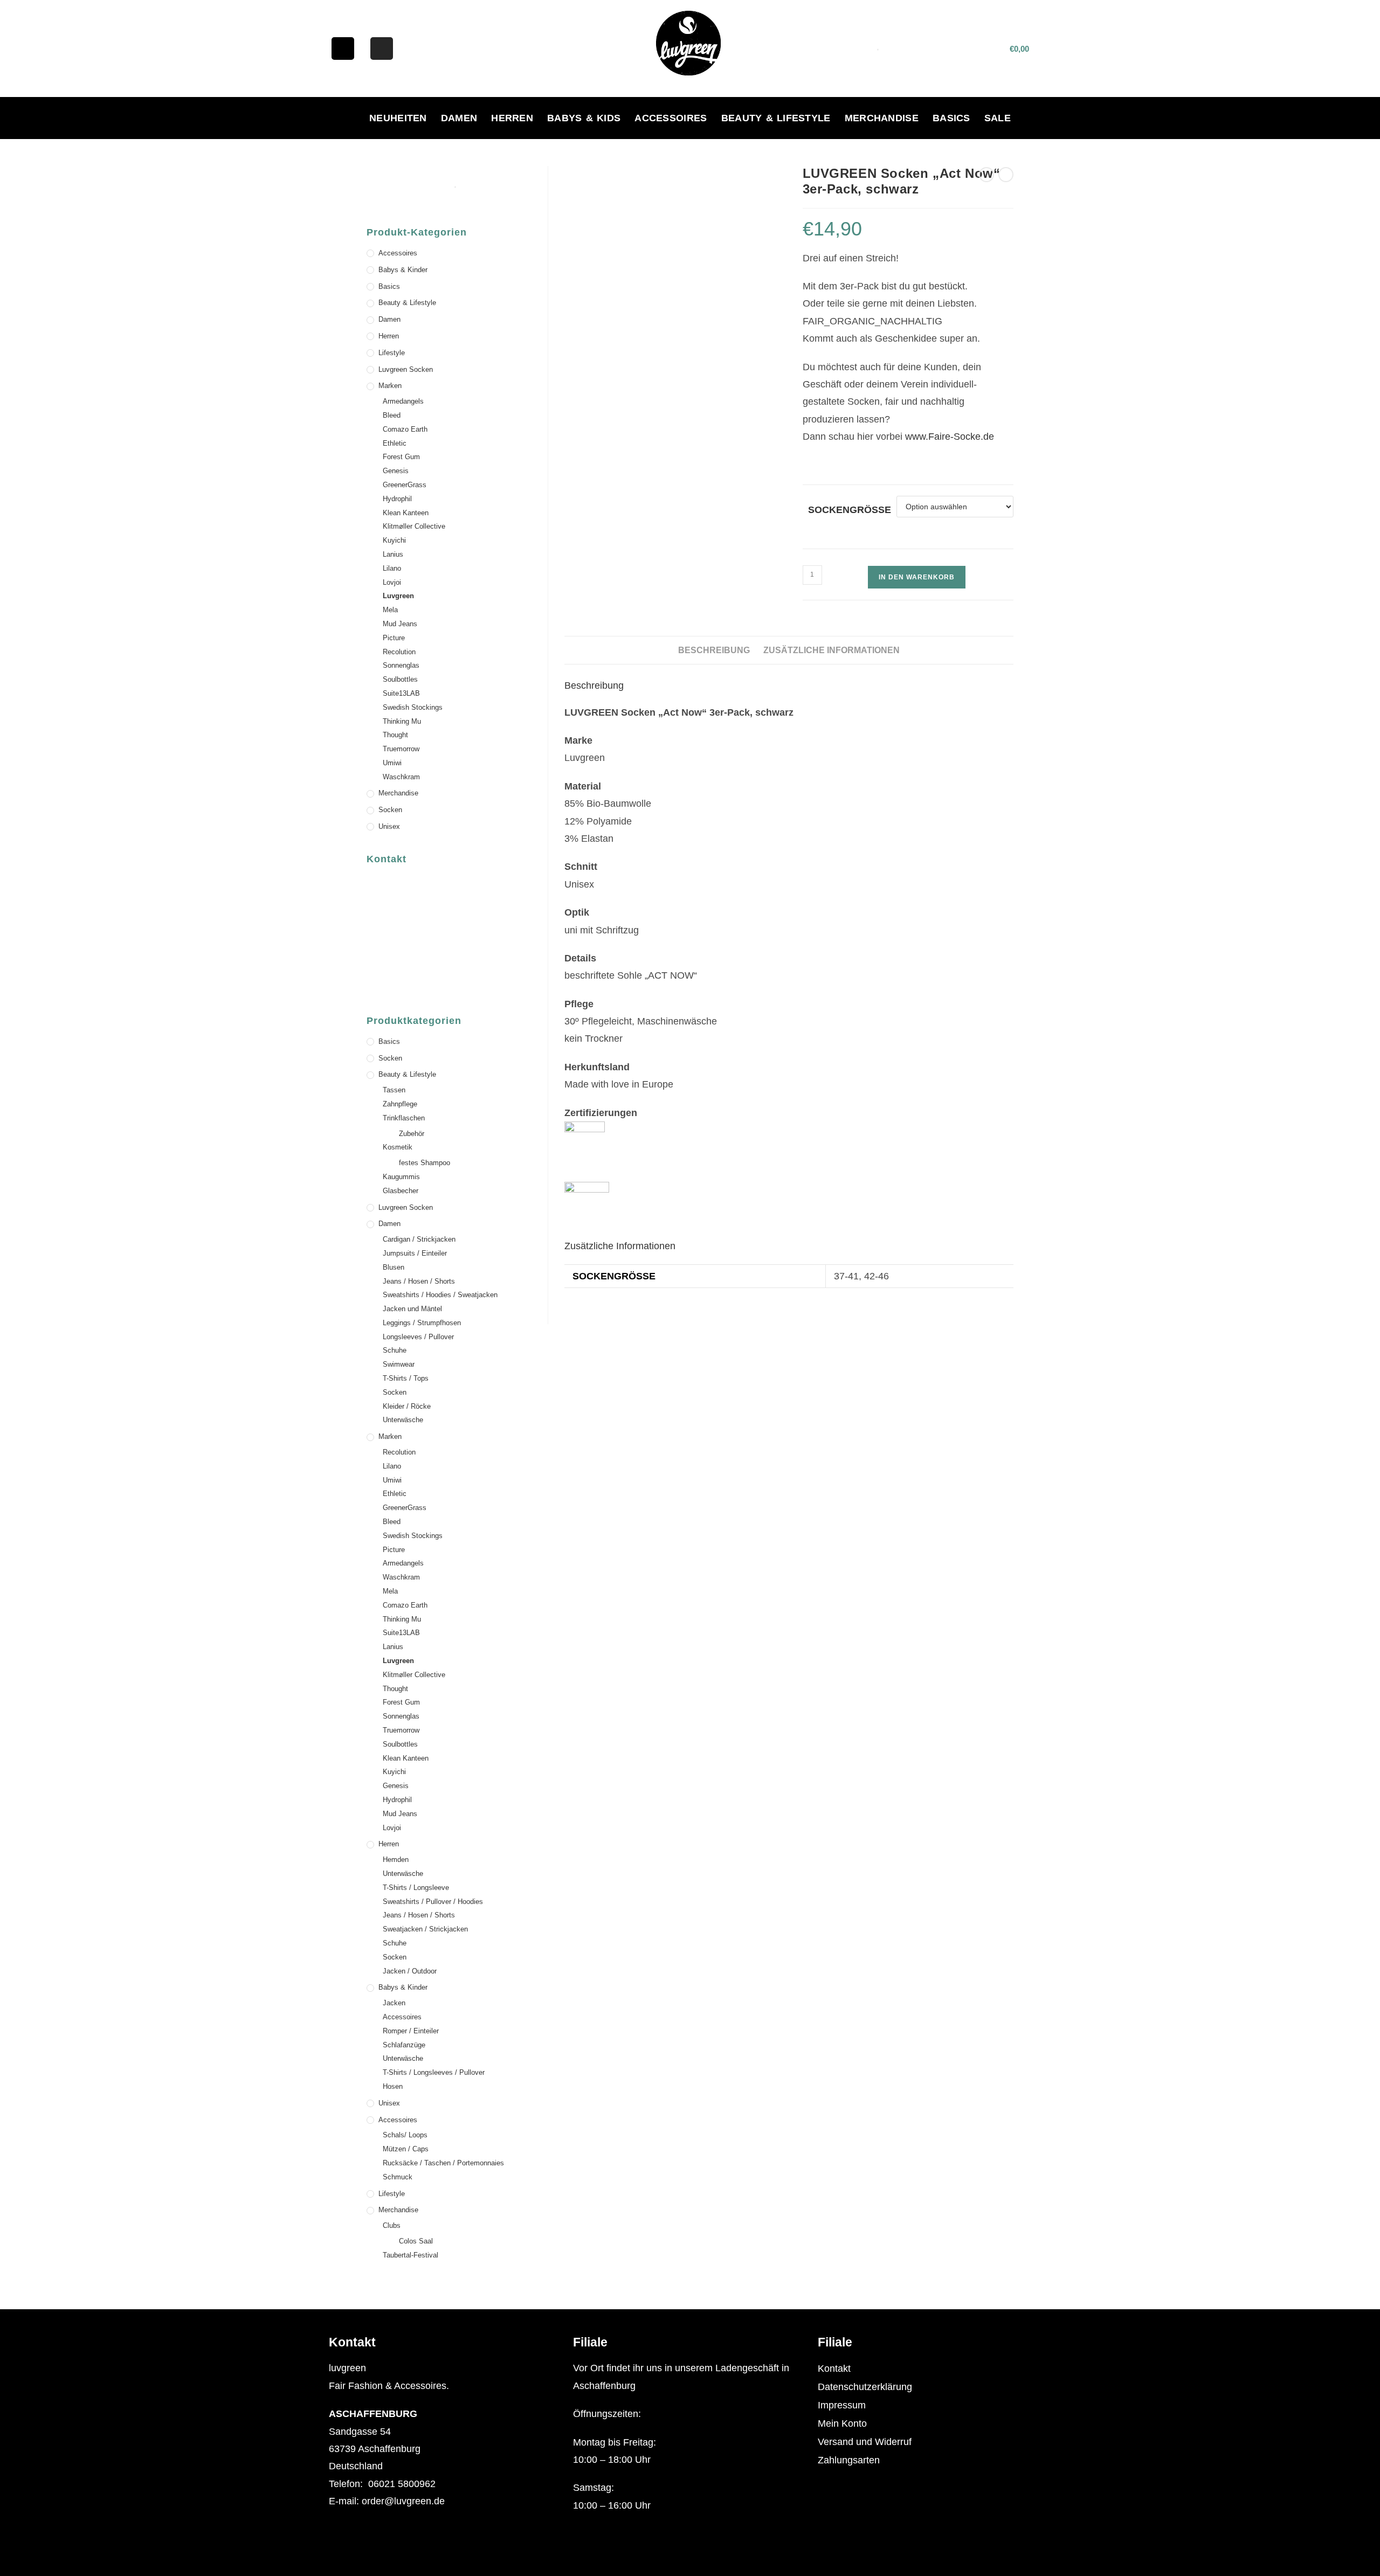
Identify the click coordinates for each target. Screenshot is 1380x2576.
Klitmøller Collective (414, 526)
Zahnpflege (400, 1104)
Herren (512, 118)
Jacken (394, 2003)
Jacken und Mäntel (412, 1309)
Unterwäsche (403, 1420)
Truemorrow (401, 749)
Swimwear (399, 1364)
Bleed (392, 415)
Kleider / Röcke (407, 1406)
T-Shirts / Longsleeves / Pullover (434, 2072)
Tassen (394, 1090)
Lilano (392, 568)
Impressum (842, 2405)
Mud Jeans (400, 624)
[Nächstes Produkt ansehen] (1006, 175)
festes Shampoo (425, 1163)
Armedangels (403, 401)
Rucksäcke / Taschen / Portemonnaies (443, 2163)
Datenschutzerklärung (865, 2387)
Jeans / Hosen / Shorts (419, 1281)
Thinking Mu (402, 721)
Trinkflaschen (404, 1118)
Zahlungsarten (849, 2460)
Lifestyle (392, 353)
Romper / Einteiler (411, 2031)
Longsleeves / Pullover (418, 1337)
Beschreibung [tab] (714, 650)
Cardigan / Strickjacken (419, 1239)
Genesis (396, 471)
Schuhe (395, 1350)
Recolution (399, 652)
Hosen (393, 2086)
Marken (390, 386)
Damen (459, 118)
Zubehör (412, 1134)
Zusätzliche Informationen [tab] (832, 650)
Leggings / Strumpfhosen (422, 1323)
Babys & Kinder (403, 270)
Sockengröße (850, 510)
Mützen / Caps (406, 2149)
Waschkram (401, 777)
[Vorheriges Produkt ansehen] (986, 175)
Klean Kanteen (406, 513)
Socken (390, 810)
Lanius (393, 554)
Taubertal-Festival (410, 2255)
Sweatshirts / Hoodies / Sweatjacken (440, 1295)
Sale (998, 118)
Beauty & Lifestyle (776, 118)
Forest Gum (401, 457)
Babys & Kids (584, 118)
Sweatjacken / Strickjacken (425, 1929)
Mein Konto (842, 2423)
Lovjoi (392, 582)
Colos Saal (416, 2241)
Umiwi (392, 763)
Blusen (394, 1267)
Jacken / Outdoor (410, 1971)
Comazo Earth (405, 429)
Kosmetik (398, 1147)
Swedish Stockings (413, 707)
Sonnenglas (401, 665)
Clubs (392, 2225)
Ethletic (395, 443)
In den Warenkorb (917, 577)
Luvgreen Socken (406, 369)
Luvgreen (398, 596)
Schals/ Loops (405, 2135)
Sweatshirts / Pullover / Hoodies (433, 1902)
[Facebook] (343, 49)
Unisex (389, 826)
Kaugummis (401, 1177)
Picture (394, 638)
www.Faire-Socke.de (950, 437)
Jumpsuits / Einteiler (415, 1253)
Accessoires (671, 118)
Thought (395, 735)
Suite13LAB (401, 693)
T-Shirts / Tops (406, 1378)
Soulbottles (400, 679)
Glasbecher (401, 1191)
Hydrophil (397, 499)
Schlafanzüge (404, 2045)
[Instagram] (382, 49)
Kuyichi (394, 540)
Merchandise (882, 118)
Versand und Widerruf (865, 2442)
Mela (390, 610)
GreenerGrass (405, 485)
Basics (951, 118)
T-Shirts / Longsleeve (416, 1888)
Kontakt (834, 2369)
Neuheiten (398, 118)
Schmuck (398, 2177)
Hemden (396, 1860)
